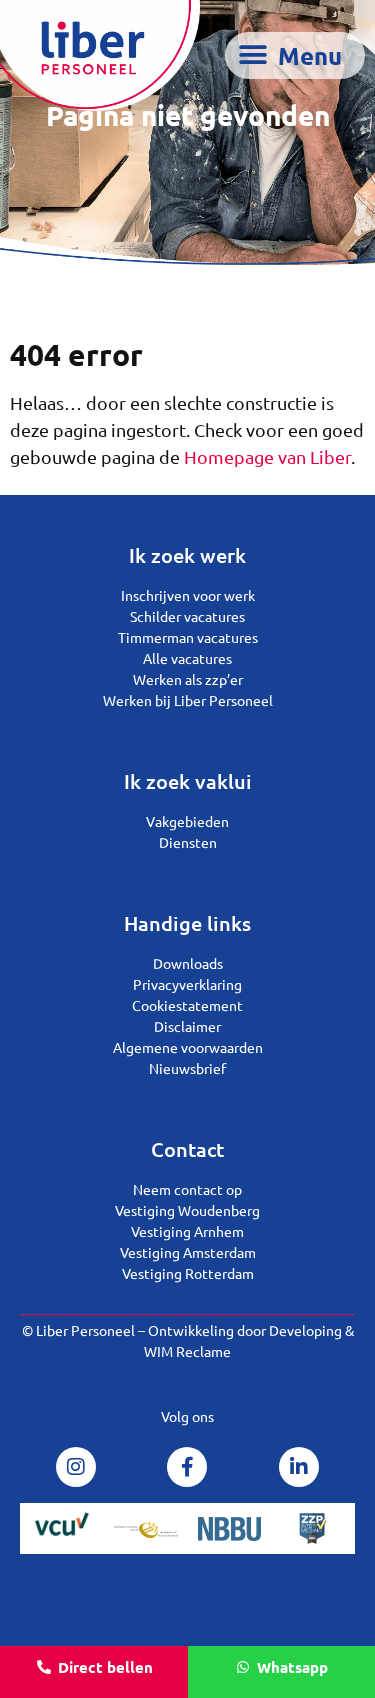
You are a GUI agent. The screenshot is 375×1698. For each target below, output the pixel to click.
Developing (305, 1330)
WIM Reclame (187, 1351)
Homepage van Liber (267, 456)
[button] (295, 55)
